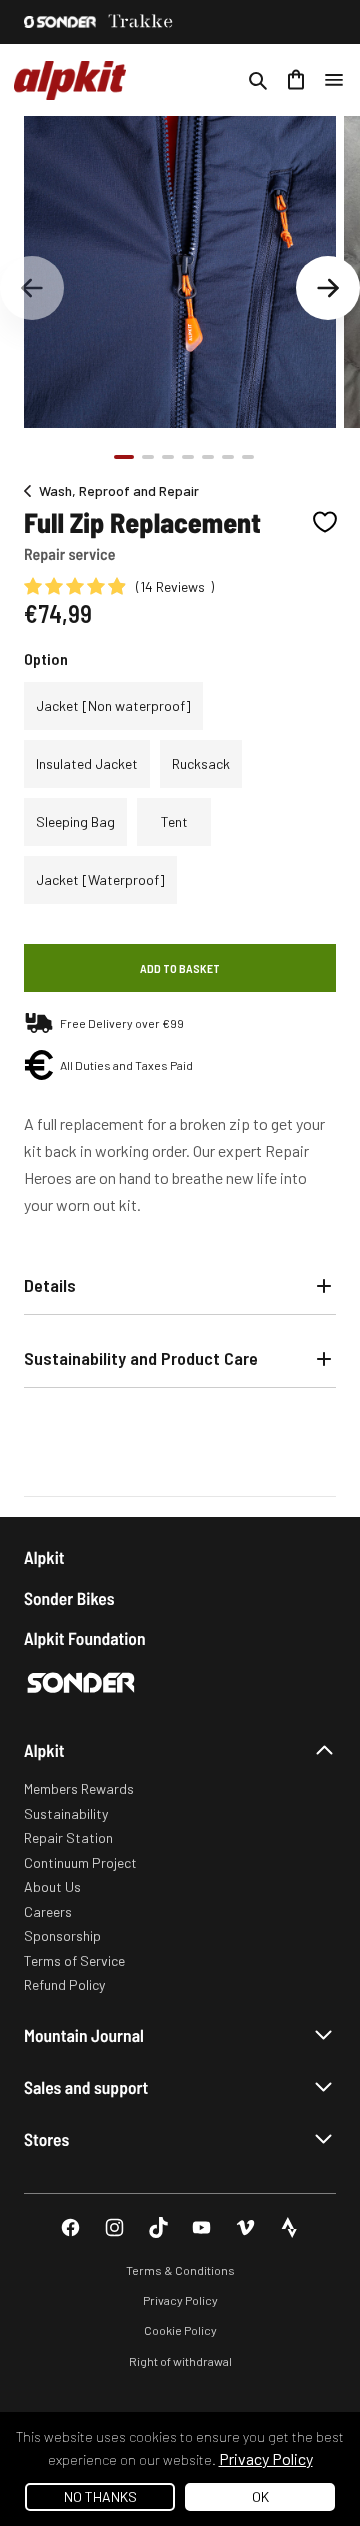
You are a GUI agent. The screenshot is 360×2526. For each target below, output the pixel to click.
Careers (48, 1911)
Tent (174, 821)
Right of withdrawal (180, 2361)
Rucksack (201, 763)
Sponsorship (62, 1935)
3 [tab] (168, 457)
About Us (52, 1886)
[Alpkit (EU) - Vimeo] (245, 2227)
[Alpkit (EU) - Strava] (289, 2227)
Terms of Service (74, 1960)
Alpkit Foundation (85, 1638)
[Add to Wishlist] (325, 522)
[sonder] (60, 22)
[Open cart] (296, 80)
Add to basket (180, 968)
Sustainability (66, 1813)
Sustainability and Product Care (141, 1358)
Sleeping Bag (75, 821)
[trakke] (141, 22)
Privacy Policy (180, 2300)
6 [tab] (228, 457)
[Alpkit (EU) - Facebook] (70, 2227)
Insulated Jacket (87, 763)
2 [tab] (148, 457)
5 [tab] (208, 457)
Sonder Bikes (69, 1598)
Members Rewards (79, 1788)
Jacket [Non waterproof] (113, 705)
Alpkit (44, 1557)
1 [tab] (124, 457)
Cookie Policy (180, 2330)
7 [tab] (248, 457)
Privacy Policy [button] (266, 2458)
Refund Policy (64, 1984)
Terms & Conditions (180, 2270)
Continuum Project (80, 1862)
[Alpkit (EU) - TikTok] (158, 2227)
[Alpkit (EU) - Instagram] (114, 2227)
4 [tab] (188, 457)
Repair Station (68, 1837)
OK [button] (260, 2496)
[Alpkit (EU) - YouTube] (201, 2227)
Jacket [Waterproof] (100, 879)
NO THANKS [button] (100, 2496)
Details (50, 1285)
